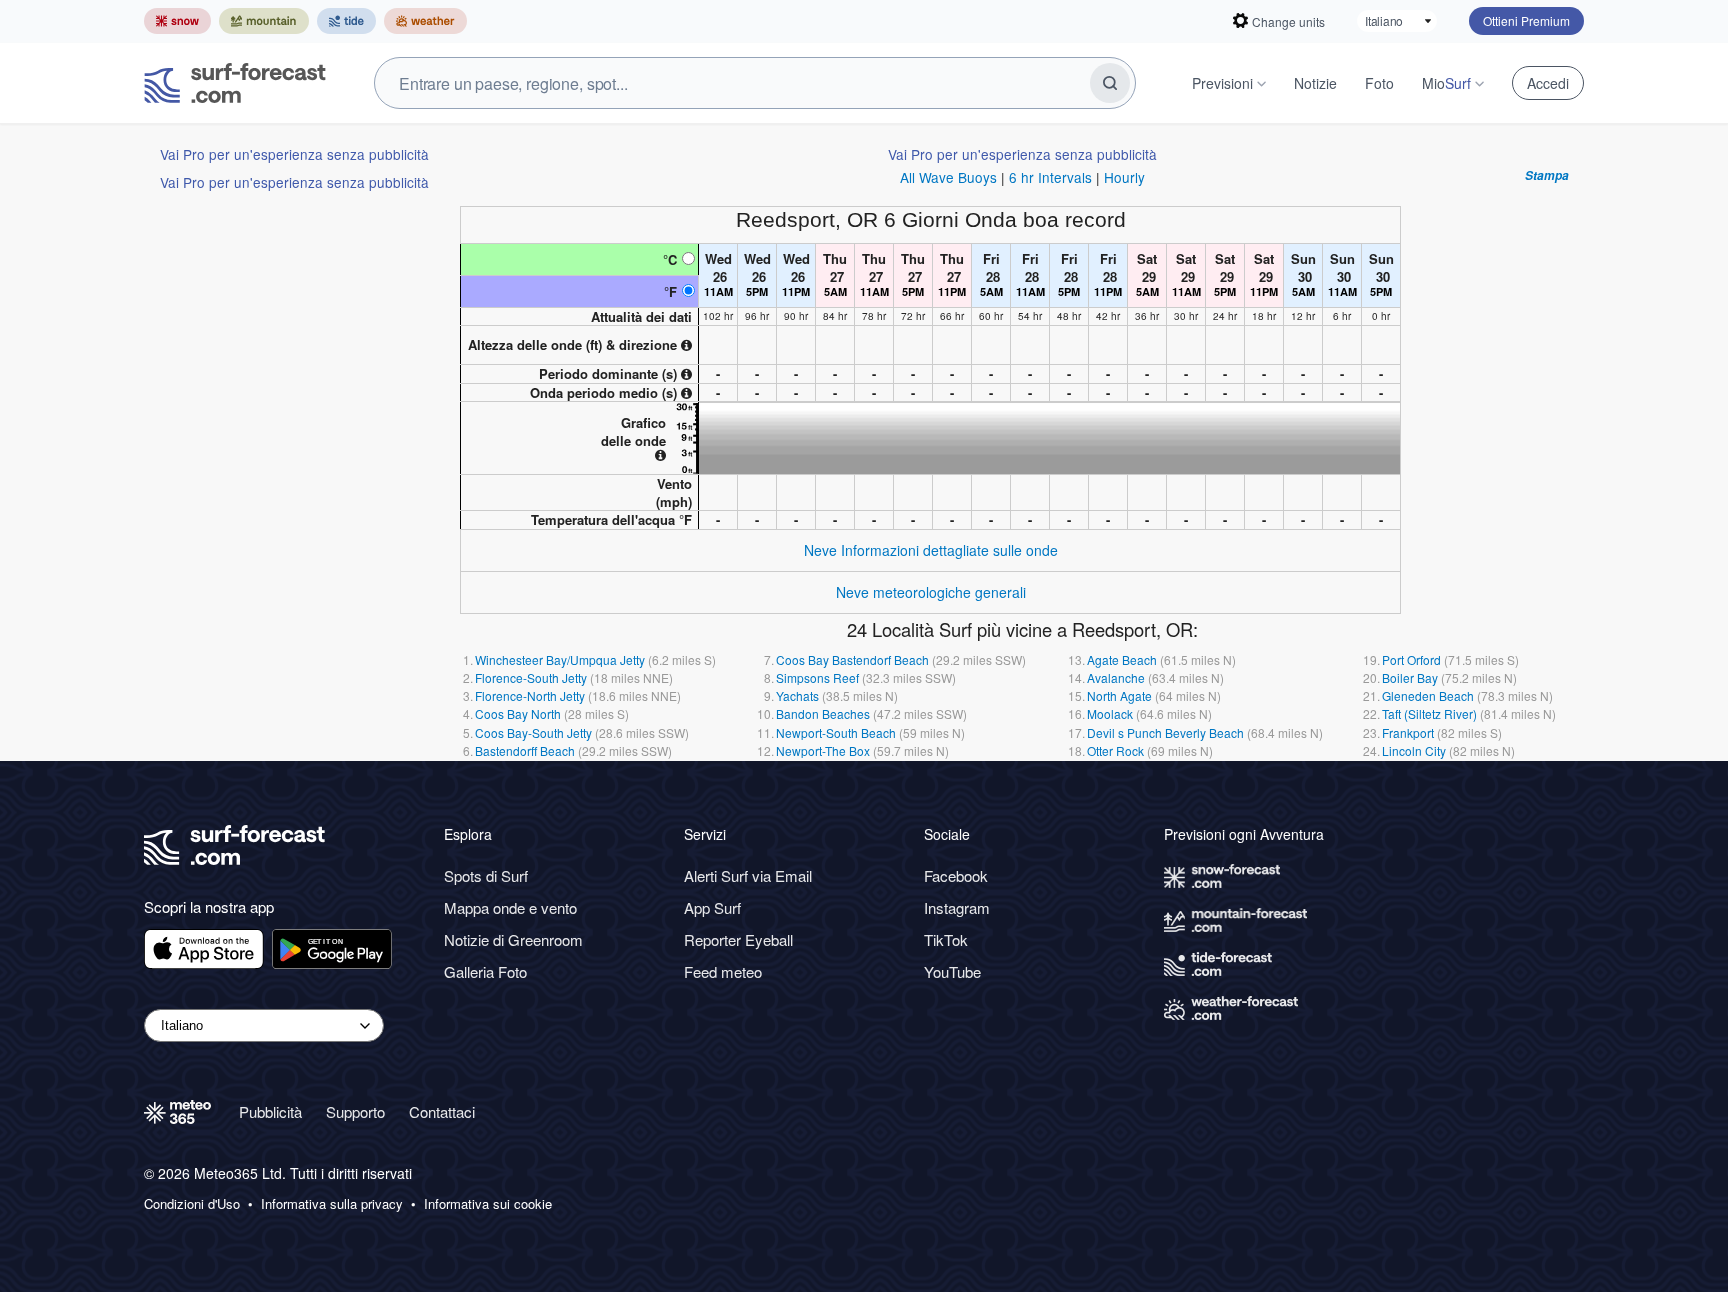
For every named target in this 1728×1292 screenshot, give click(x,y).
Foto (1379, 83)
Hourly (1124, 177)
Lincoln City (1414, 750)
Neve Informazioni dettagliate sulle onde (931, 550)
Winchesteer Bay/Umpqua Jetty (560, 659)
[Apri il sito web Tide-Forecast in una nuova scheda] (346, 21)
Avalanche (1116, 677)
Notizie (1315, 83)
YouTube (952, 971)
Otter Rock (1115, 750)
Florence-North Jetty (530, 695)
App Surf (712, 907)
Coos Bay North (518, 713)
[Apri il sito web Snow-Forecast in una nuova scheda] (177, 21)
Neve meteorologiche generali (931, 592)
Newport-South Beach (836, 732)
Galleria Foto (485, 971)
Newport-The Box (823, 750)
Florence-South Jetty (531, 677)
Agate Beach (1122, 659)
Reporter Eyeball (738, 939)
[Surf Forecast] (235, 83)
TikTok (946, 939)
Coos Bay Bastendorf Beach (852, 659)
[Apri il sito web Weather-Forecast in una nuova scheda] (425, 21)
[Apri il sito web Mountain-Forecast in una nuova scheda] (264, 21)
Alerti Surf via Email (748, 875)
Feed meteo (723, 971)
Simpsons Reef (817, 677)
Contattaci (442, 1111)
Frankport (1408, 732)
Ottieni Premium (1526, 20)
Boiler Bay (1410, 677)
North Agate (1119, 695)
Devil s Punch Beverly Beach (1165, 732)
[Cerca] (1110, 83)
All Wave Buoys (948, 177)
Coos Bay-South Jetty (533, 732)
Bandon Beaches (823, 713)
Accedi (1548, 83)
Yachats (797, 695)
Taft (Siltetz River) (1429, 713)
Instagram (957, 907)
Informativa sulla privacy (332, 1204)
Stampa (1547, 176)
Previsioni (1222, 83)
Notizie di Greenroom (513, 939)
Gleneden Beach (1428, 695)
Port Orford (1411, 659)
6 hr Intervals (1050, 177)
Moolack (1110, 713)
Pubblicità (270, 1111)
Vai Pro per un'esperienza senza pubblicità (294, 154)
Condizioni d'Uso (192, 1204)
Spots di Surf (486, 875)
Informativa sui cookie (488, 1204)
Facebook (956, 875)
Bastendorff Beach (525, 750)
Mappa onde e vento (510, 907)
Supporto (355, 1111)
